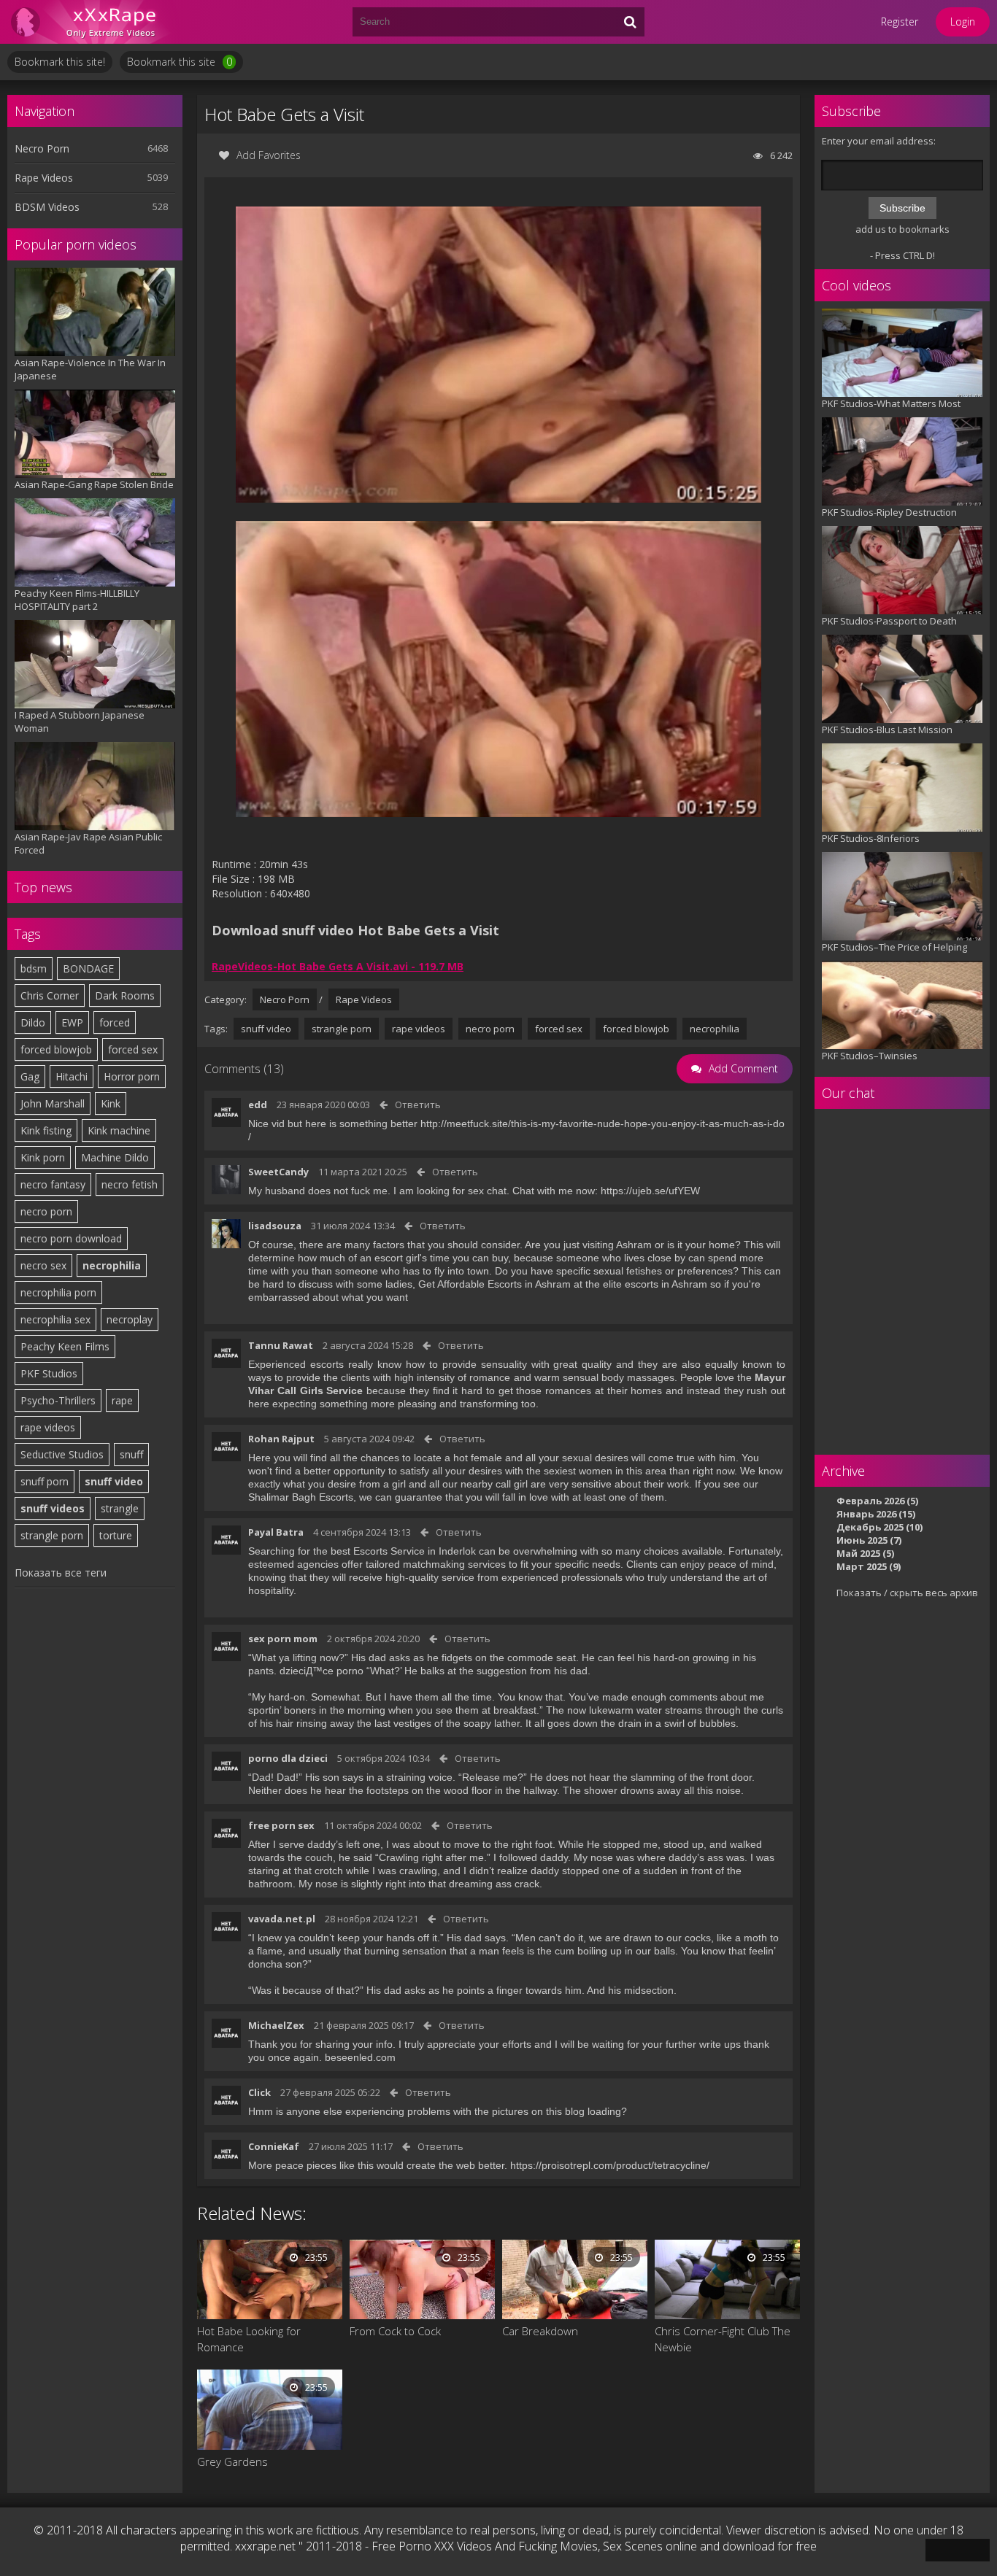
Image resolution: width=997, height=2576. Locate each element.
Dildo (33, 1022)
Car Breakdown (540, 2331)
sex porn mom (283, 1639)
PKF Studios (49, 1373)
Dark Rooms (125, 995)
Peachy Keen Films (65, 1346)
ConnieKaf (274, 2146)
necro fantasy (53, 1184)
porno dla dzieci (288, 1758)
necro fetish (130, 1184)
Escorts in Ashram (529, 1284)
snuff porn (45, 1481)
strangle (120, 1508)
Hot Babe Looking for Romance (249, 2339)
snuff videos (53, 1508)
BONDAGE (88, 968)
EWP (72, 1022)
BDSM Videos (47, 207)
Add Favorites (269, 155)
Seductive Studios (62, 1454)
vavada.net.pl (282, 1919)
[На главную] (95, 22)
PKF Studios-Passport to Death (889, 621)
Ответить (418, 1105)
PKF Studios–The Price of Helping (894, 947)
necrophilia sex (55, 1319)
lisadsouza (275, 1226)
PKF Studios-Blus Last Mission (887, 730)
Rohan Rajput (281, 1439)
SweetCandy (278, 1172)
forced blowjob (56, 1049)
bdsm (34, 968)
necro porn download (71, 1238)
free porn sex (281, 1825)
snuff (131, 1454)
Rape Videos (44, 178)
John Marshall (53, 1103)
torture (116, 1535)
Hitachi (72, 1076)
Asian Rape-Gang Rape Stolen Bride (94, 484)
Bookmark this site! (60, 62)
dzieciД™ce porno (322, 1671)
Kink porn (43, 1157)
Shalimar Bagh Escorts (301, 1497)
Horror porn (132, 1076)
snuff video (114, 1481)
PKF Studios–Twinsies (870, 1056)
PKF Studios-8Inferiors (871, 838)
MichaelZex (276, 2025)
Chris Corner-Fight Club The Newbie (723, 2339)
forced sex (133, 1049)
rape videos (48, 1427)
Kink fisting (46, 1130)
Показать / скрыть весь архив (907, 1593)
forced (115, 1022)
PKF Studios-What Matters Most (891, 403)
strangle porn (52, 1535)
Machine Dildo (115, 1157)
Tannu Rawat (281, 1345)
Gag (30, 1076)
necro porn (46, 1211)
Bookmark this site (180, 62)
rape (122, 1400)
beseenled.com (360, 2057)
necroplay (130, 1319)
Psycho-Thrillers (58, 1400)
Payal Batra (276, 1532)
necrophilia (112, 1265)
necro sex (43, 1265)
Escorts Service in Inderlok (415, 1551)
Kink (111, 1103)
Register (900, 22)
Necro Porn (42, 148)
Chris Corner (50, 995)
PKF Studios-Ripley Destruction (889, 512)
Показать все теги (61, 1573)
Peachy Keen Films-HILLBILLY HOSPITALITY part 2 (77, 600)
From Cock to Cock (395, 2331)
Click (259, 2092)
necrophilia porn (58, 1292)
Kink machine (119, 1130)
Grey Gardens (232, 2461)
